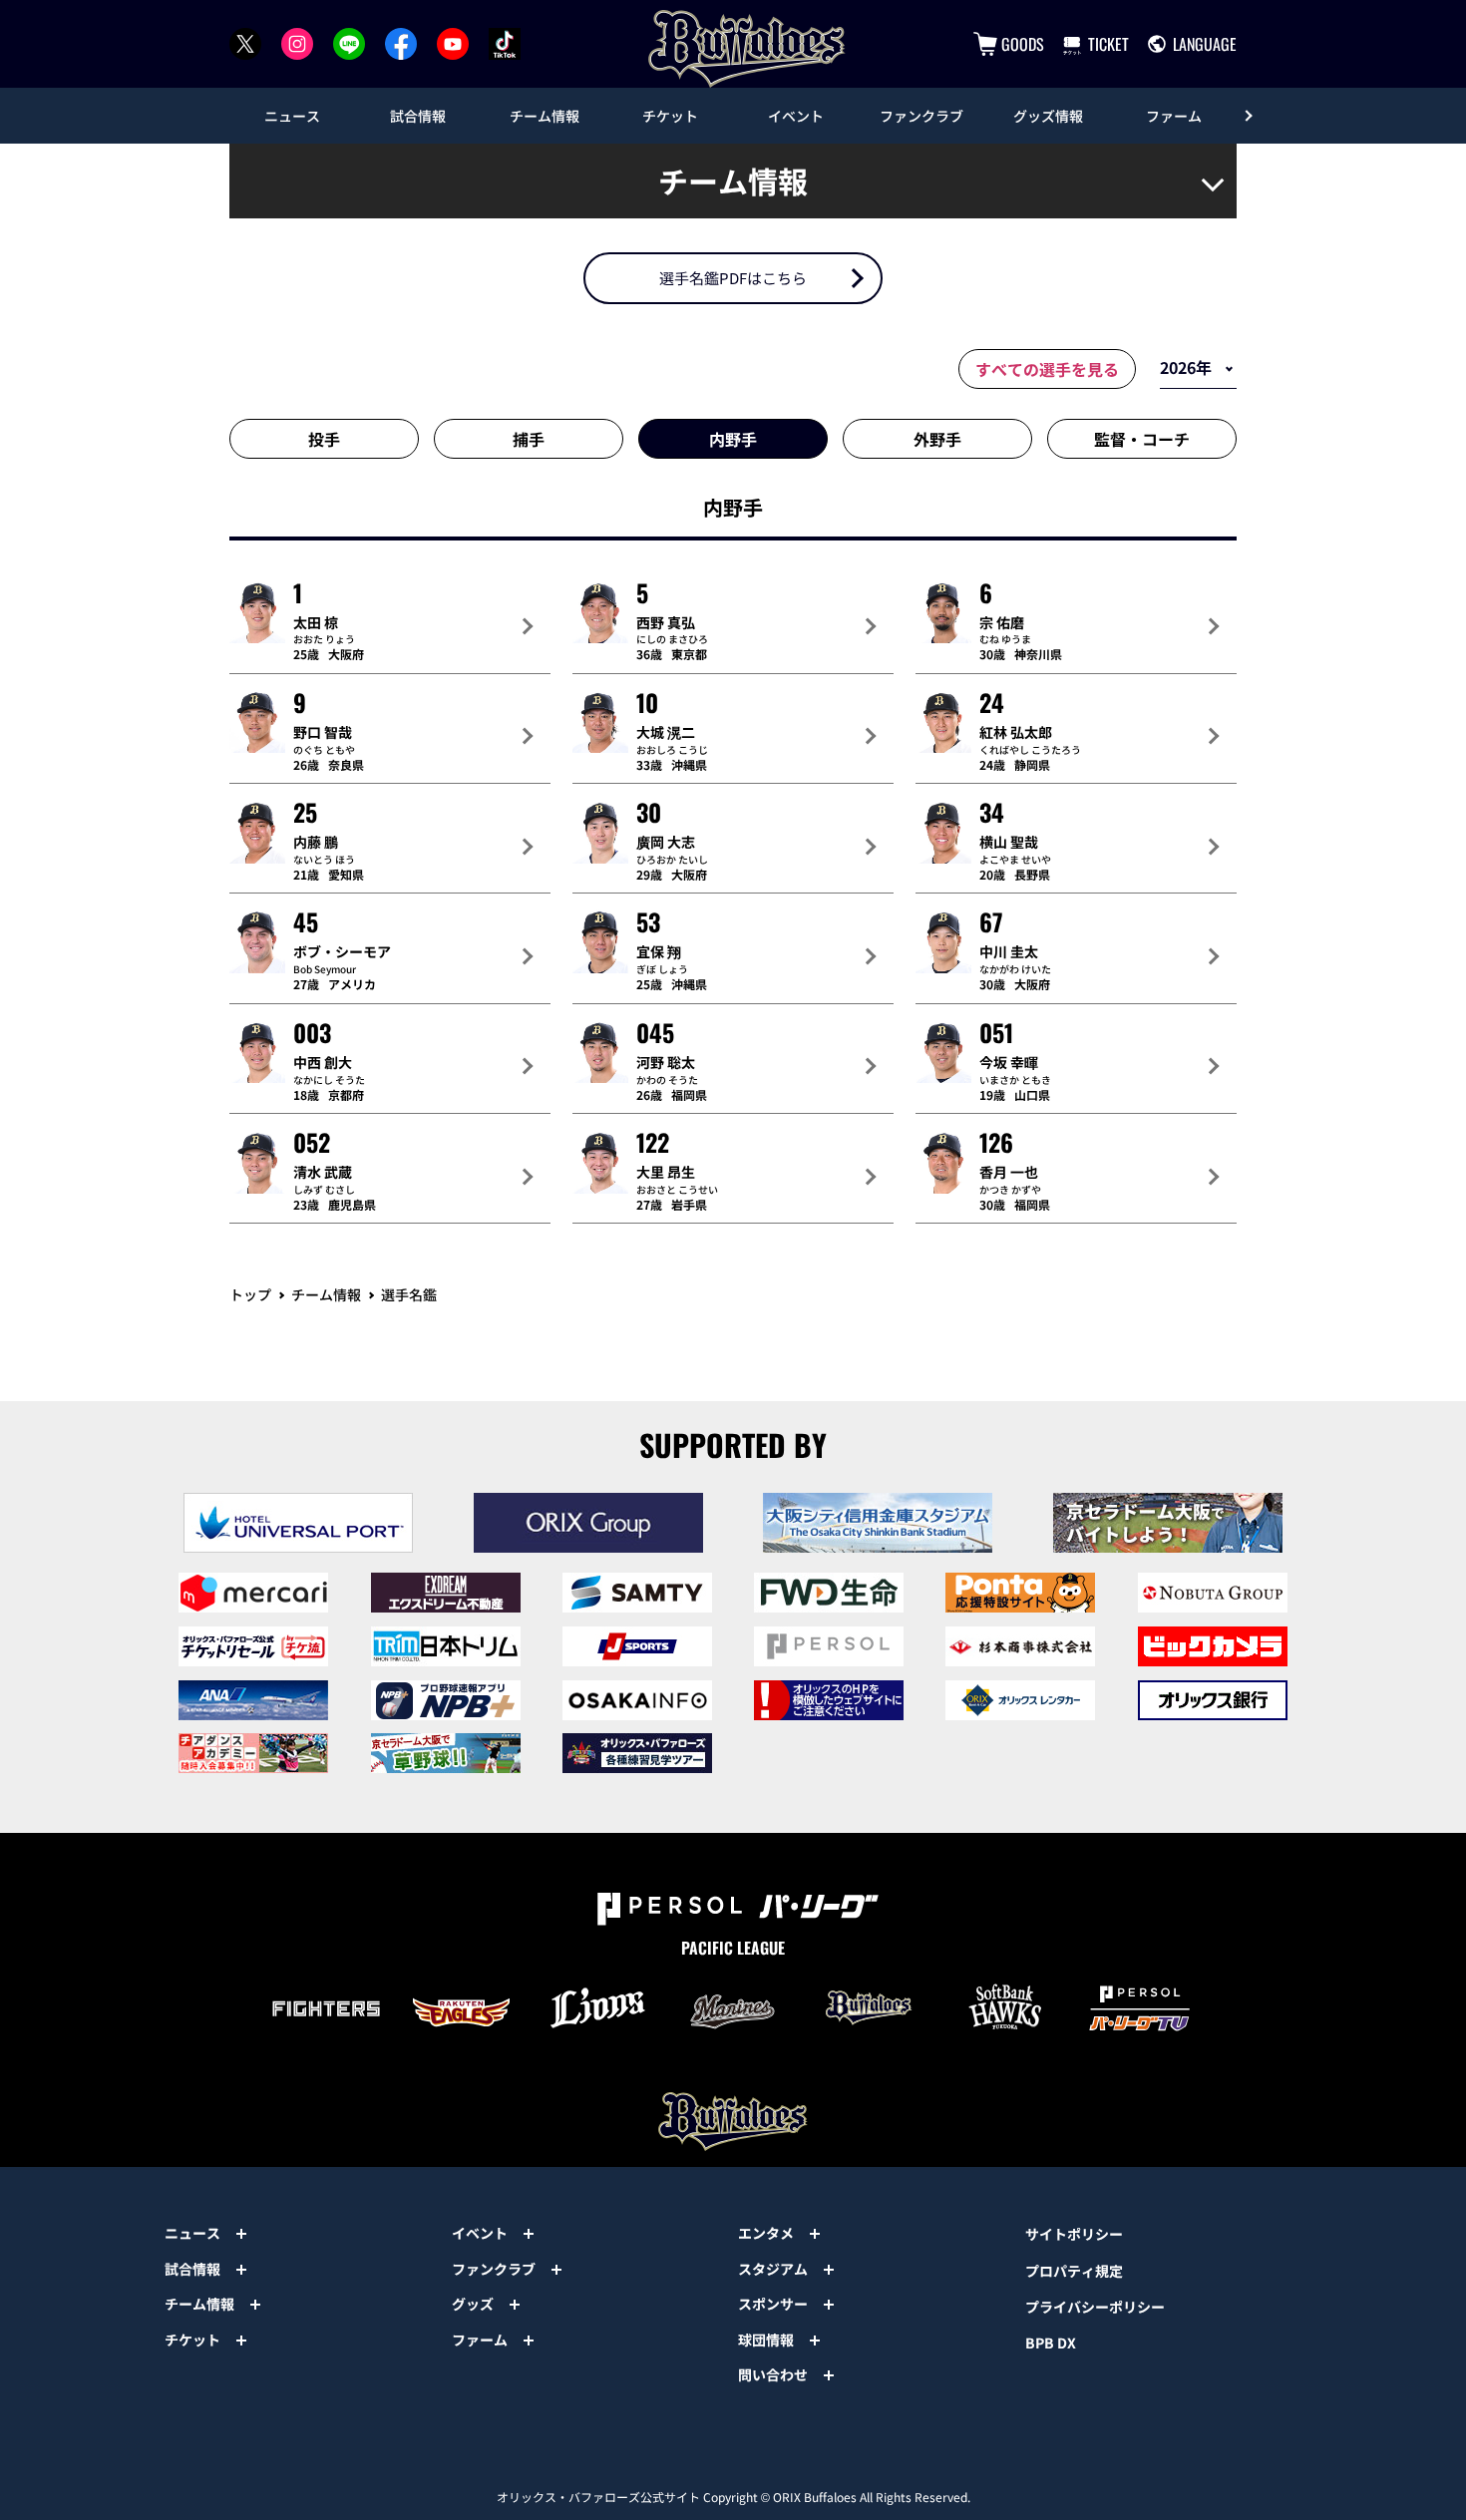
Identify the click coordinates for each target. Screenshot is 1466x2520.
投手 (324, 439)
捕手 (529, 439)
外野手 (937, 439)
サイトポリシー (1074, 2234)
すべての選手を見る (1047, 369)
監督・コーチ (1142, 439)
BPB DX (1051, 2342)
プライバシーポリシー (1095, 2307)
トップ (250, 1294)
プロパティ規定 (1074, 2271)
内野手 (733, 439)
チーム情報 (326, 1294)
